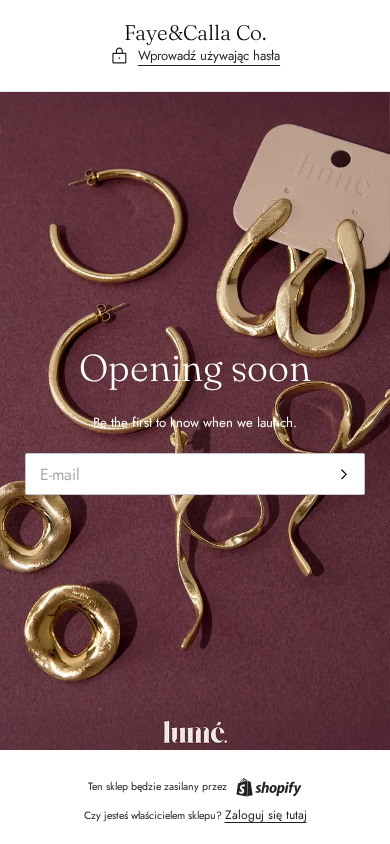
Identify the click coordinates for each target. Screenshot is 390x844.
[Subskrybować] (344, 474)
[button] (195, 56)
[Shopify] (269, 787)
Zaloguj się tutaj (266, 815)
